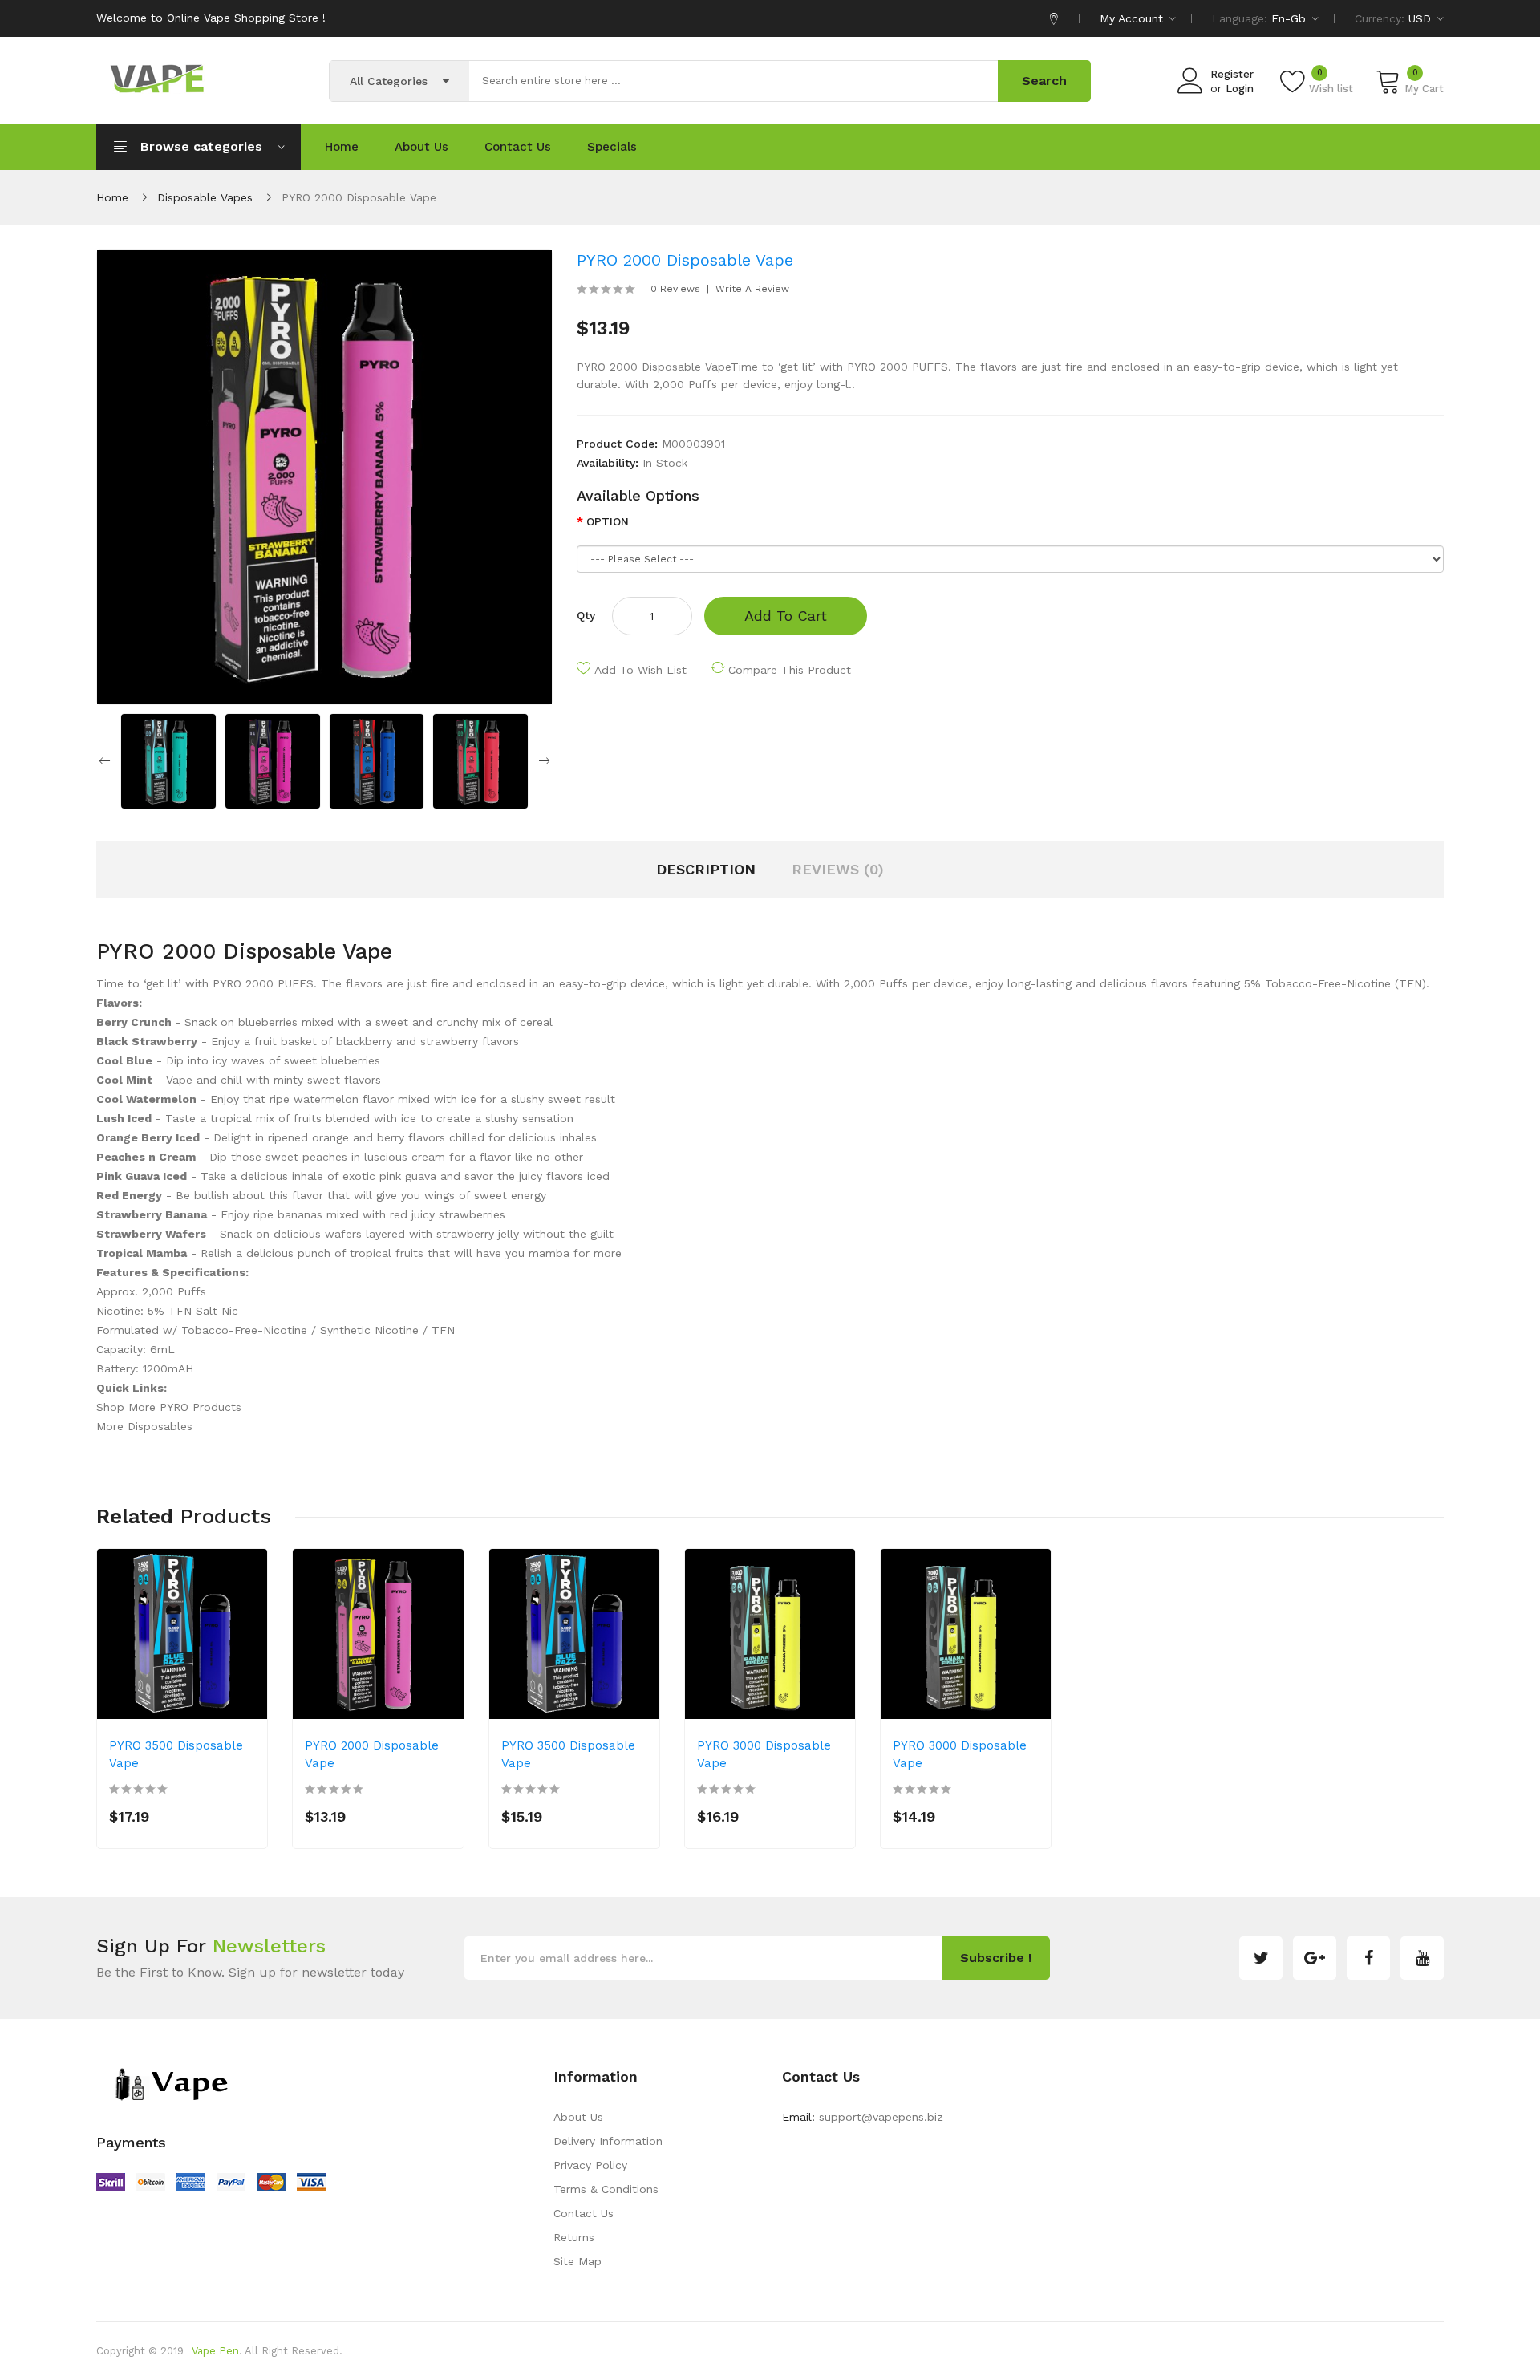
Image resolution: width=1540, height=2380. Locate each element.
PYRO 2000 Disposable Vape (359, 197)
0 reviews (675, 289)
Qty (586, 615)
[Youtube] (1422, 1958)
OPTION (608, 521)
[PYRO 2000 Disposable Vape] (168, 760)
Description (706, 869)
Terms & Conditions (606, 2189)
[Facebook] (1368, 1958)
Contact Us (584, 2213)
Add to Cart (786, 616)
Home (112, 197)
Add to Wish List (640, 670)
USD (1422, 18)
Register (1232, 74)
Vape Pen (215, 2351)
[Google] (1315, 1958)
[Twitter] (1261, 1958)
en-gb (1291, 18)
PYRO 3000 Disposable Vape (764, 1754)
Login (1240, 89)
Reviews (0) (838, 869)
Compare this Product (790, 670)
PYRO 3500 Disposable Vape (176, 1754)
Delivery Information (608, 2141)
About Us (578, 2117)
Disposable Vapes (205, 197)
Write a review (752, 289)
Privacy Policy (590, 2165)
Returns (574, 2237)
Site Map (577, 2261)
